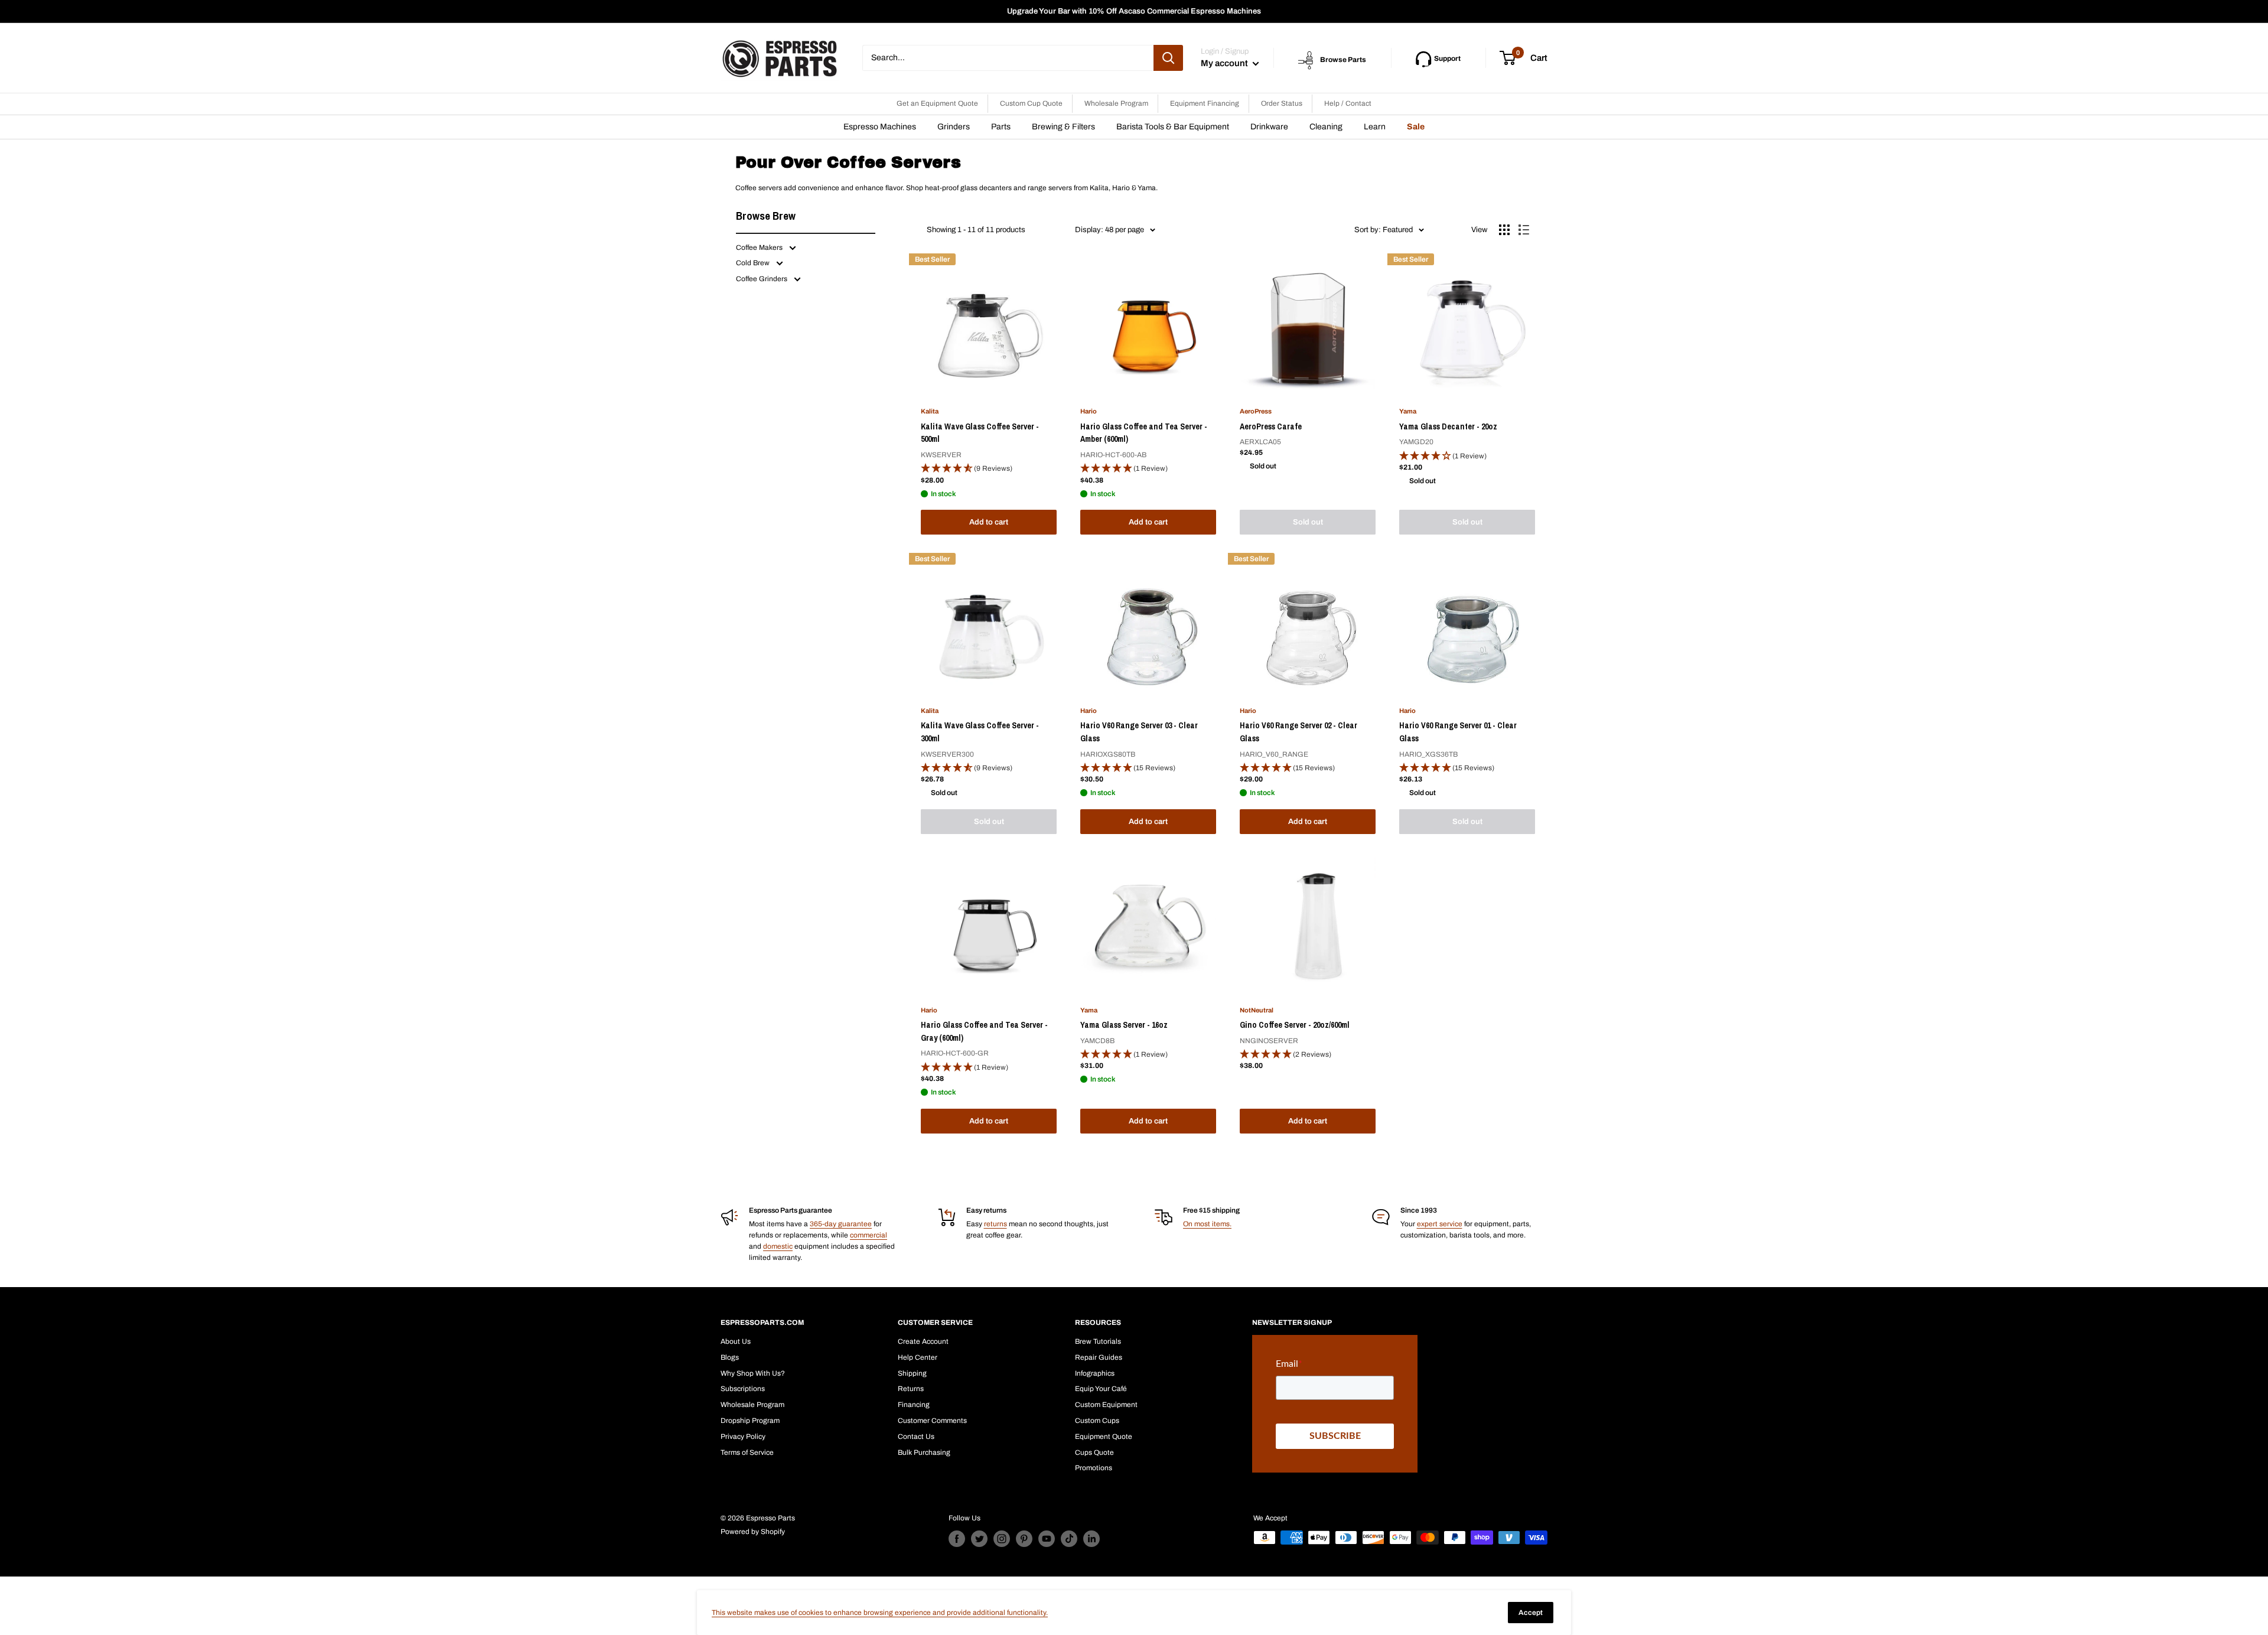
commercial (869, 1235)
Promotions (1094, 1468)
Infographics (1095, 1373)
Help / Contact (1348, 103)
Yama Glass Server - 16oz (1124, 1025)
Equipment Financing (1205, 103)
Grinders (954, 127)
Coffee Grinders (762, 279)
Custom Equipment (1106, 1405)
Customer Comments (932, 1421)
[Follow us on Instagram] (1002, 1539)
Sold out (1308, 522)
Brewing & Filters (1063, 127)
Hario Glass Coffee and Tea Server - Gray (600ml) (984, 1031)
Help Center (918, 1357)
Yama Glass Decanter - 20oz (1448, 426)
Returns (911, 1389)
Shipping (912, 1373)
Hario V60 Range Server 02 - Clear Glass (1298, 732)
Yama (1408, 411)
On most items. (1207, 1224)
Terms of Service (747, 1452)
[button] (989, 469)
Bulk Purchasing (924, 1452)
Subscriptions (743, 1389)
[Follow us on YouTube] (1047, 1539)
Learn (1375, 127)
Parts (1001, 127)
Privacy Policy (743, 1437)
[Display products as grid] (1504, 230)
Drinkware (1269, 127)
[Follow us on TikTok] (1069, 1539)
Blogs (730, 1357)
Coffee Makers (760, 247)
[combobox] (1008, 58)
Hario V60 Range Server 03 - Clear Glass (1139, 732)
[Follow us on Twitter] (979, 1539)
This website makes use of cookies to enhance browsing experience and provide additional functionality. (880, 1613)
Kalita (930, 411)
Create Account (923, 1341)
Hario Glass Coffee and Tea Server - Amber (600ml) (1144, 433)
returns (995, 1224)
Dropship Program (750, 1421)
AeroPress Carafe (1271, 426)
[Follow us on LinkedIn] (1091, 1539)
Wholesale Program (1116, 103)
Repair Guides (1099, 1357)
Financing (914, 1405)
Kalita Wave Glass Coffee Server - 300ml (980, 732)
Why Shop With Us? (753, 1373)
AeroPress (1256, 411)
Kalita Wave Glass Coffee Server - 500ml (980, 433)
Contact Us (916, 1437)
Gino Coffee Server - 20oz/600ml (1295, 1025)
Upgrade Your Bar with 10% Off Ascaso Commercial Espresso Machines (1134, 11)
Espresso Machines (880, 127)
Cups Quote (1094, 1452)
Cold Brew (754, 263)
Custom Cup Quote (1031, 103)
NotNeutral (1257, 1010)
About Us (736, 1341)
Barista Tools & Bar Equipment (1173, 127)
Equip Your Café (1101, 1389)
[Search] (1168, 58)
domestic (778, 1246)
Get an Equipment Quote (937, 103)
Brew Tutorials (1098, 1341)
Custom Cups (1097, 1421)
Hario (1089, 411)
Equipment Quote (1104, 1437)
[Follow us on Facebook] (957, 1539)
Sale (1416, 127)
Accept (1531, 1613)
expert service (1440, 1224)
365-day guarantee (841, 1224)
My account (1225, 63)
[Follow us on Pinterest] (1024, 1539)
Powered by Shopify (753, 1532)
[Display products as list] (1524, 230)
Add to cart (989, 522)
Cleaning (1326, 127)
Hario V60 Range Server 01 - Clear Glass (1458, 732)
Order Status (1282, 103)
